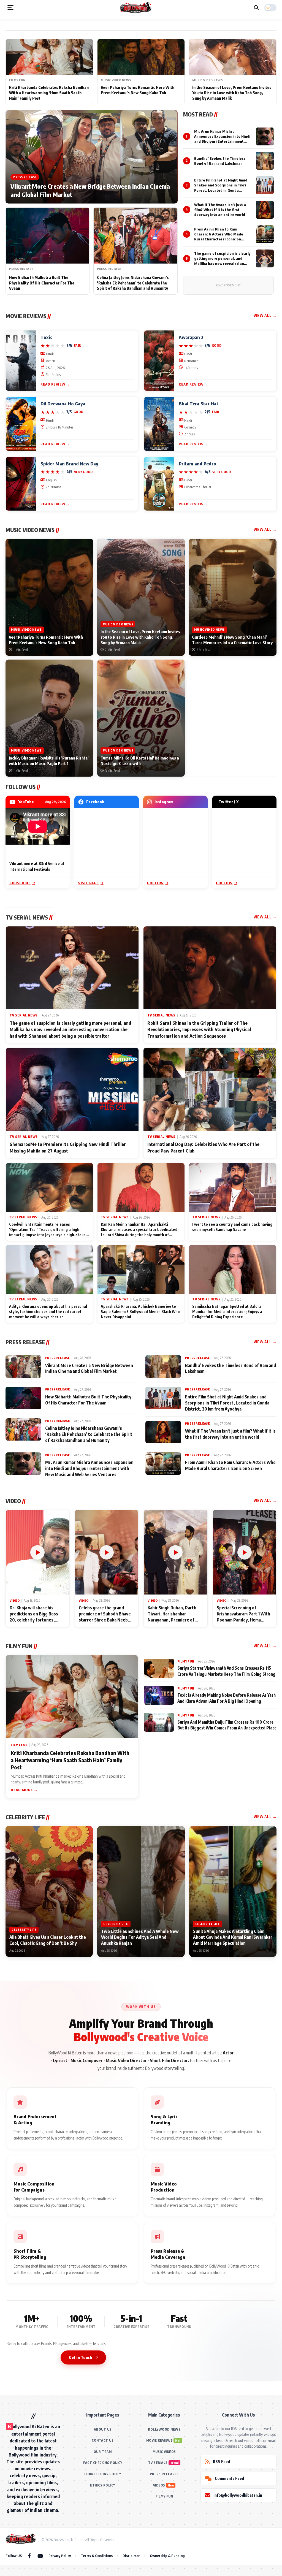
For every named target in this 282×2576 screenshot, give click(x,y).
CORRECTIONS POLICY (103, 2474)
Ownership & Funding (167, 2556)
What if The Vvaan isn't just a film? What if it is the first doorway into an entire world (220, 210)
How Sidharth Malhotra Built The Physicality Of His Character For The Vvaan (42, 283)
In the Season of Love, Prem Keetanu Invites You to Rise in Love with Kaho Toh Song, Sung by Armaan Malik (232, 93)
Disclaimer (131, 2556)
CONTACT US (103, 2440)
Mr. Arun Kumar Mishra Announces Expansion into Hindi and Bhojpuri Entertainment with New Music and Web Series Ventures (222, 141)
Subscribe (20, 883)
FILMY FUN (164, 2496)
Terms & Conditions (97, 2556)
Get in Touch (80, 2357)
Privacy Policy (60, 2556)
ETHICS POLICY (103, 2485)
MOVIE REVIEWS (160, 2440)
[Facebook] (29, 2556)
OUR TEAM (103, 2452)
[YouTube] (40, 2556)
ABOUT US (103, 2429)
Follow (155, 883)
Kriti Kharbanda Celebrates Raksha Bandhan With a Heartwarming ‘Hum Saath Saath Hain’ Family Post (49, 93)
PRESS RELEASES (164, 2474)
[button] (10, 8)
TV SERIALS (158, 2463)
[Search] (256, 8)
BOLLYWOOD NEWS (164, 2429)
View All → (265, 315)
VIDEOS (159, 2485)
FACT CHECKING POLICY (103, 2463)
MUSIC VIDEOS (164, 2452)
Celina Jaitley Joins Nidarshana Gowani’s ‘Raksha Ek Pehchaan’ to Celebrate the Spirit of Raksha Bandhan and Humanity (133, 283)
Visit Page (89, 883)
